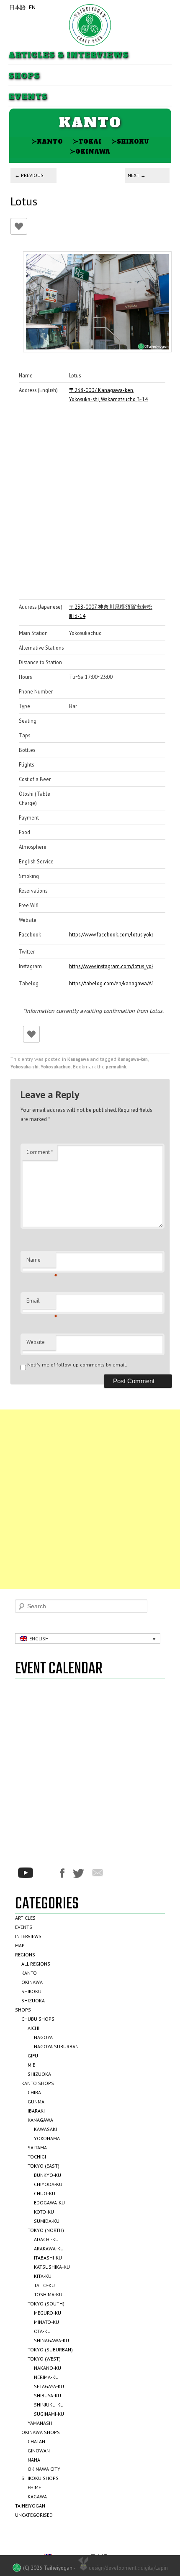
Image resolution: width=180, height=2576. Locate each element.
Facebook (62, 1873)
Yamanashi (41, 2423)
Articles (25, 1918)
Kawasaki (45, 2129)
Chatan (36, 2441)
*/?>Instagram (46, 1873)
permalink (116, 1067)
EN (32, 7)
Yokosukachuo (56, 1067)
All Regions (36, 1964)
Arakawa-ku (49, 2248)
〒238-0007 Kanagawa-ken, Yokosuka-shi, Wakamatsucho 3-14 (108, 395)
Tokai (87, 141)
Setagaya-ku (49, 2386)
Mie (31, 2065)
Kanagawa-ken (133, 1059)
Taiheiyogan (30, 2506)
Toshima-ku (48, 2294)
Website (36, 1342)
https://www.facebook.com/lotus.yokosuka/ (111, 934)
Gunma (36, 2102)
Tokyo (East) (44, 2166)
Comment (40, 1152)
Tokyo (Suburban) (50, 2350)
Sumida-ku (47, 2221)
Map (20, 1945)
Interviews (28, 1936)
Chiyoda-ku (48, 2184)
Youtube (26, 1873)
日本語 (17, 7)
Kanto (47, 141)
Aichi (33, 2028)
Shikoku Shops (40, 2478)
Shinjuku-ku (49, 2405)
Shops (24, 76)
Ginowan (39, 2451)
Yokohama (47, 2138)
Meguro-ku (48, 2313)
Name (41, 1262)
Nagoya (43, 2037)
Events (28, 97)
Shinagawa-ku (51, 2340)
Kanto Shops (38, 2083)
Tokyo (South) (46, 2304)
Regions (25, 1955)
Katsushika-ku (52, 2267)
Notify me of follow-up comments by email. (77, 1365)
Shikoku (130, 141)
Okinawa (90, 151)
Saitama (37, 2147)
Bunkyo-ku (48, 2175)
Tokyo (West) (44, 2359)
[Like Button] (19, 226)
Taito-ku (44, 2285)
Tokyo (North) (46, 2230)
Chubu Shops (38, 2019)
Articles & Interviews (68, 55)
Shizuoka (33, 2000)
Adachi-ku (46, 2239)
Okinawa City (44, 2469)
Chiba (34, 2092)
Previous (29, 175)
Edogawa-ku (49, 2203)
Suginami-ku (49, 2414)
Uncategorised (34, 2515)
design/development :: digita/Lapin (128, 2568)
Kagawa (37, 2496)
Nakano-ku (48, 2368)
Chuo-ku (45, 2193)
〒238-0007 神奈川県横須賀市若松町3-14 (111, 611)
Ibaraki (36, 2111)
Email (41, 1303)
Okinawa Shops (41, 2432)
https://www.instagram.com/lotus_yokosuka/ (111, 966)
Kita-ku (43, 2276)
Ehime (34, 2487)
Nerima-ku (46, 2377)
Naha (34, 2460)
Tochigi (37, 2157)
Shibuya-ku (48, 2395)
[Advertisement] (90, 1499)
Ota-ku (42, 2331)
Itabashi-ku (48, 2258)
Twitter (78, 1873)
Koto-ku (44, 2212)
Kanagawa (78, 1059)
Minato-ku (46, 2322)
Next (137, 175)
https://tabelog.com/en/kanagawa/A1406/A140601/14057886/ (111, 983)
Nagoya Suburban (56, 2046)
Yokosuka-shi (24, 1067)
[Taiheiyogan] (90, 25)
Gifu (33, 2056)
